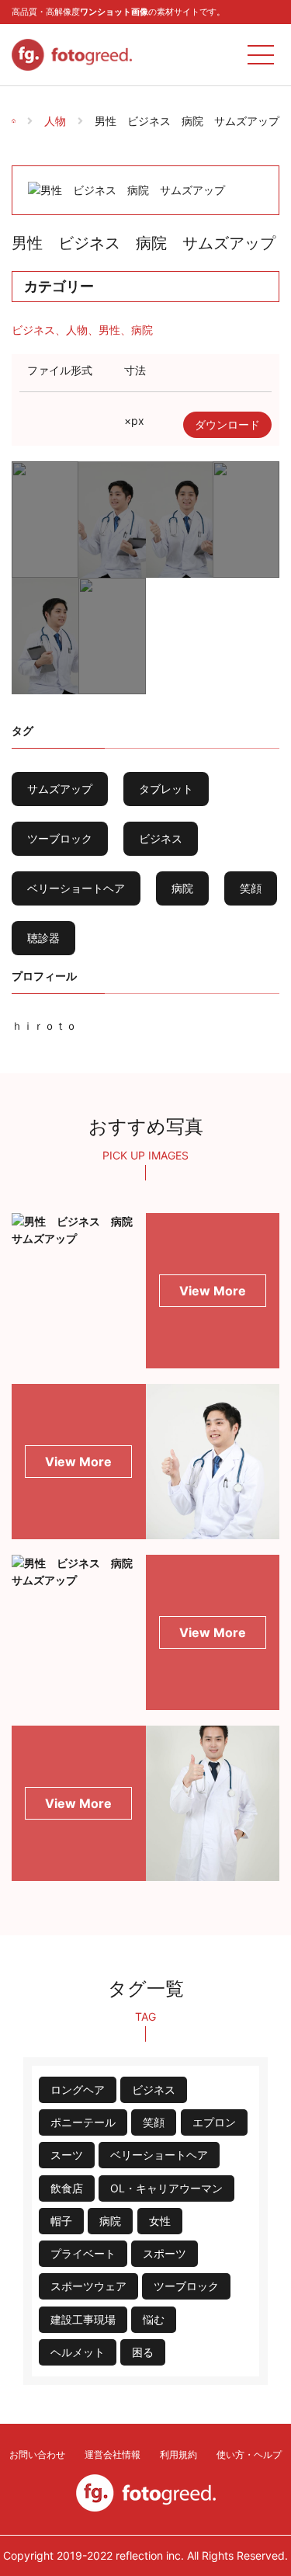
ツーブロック (60, 838)
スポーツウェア (88, 2286)
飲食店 (67, 2188)
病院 (142, 330)
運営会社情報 (113, 2454)
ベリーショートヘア (76, 888)
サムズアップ (60, 789)
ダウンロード (227, 424)
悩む (154, 2319)
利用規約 (178, 2454)
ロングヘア (78, 2089)
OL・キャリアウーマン (166, 2188)
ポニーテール (83, 2122)
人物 (55, 121)
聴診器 (43, 938)
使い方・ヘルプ (249, 2454)
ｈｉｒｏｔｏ (44, 1026)
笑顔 (251, 888)
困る (143, 2352)
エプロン (214, 2122)
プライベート (83, 2253)
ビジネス (33, 330)
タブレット (166, 789)
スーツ (67, 2155)
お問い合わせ (37, 2454)
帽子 (61, 2221)
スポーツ (165, 2253)
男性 (109, 330)
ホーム (25, 111)
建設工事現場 (83, 2319)
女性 (160, 2221)
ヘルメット (78, 2352)
